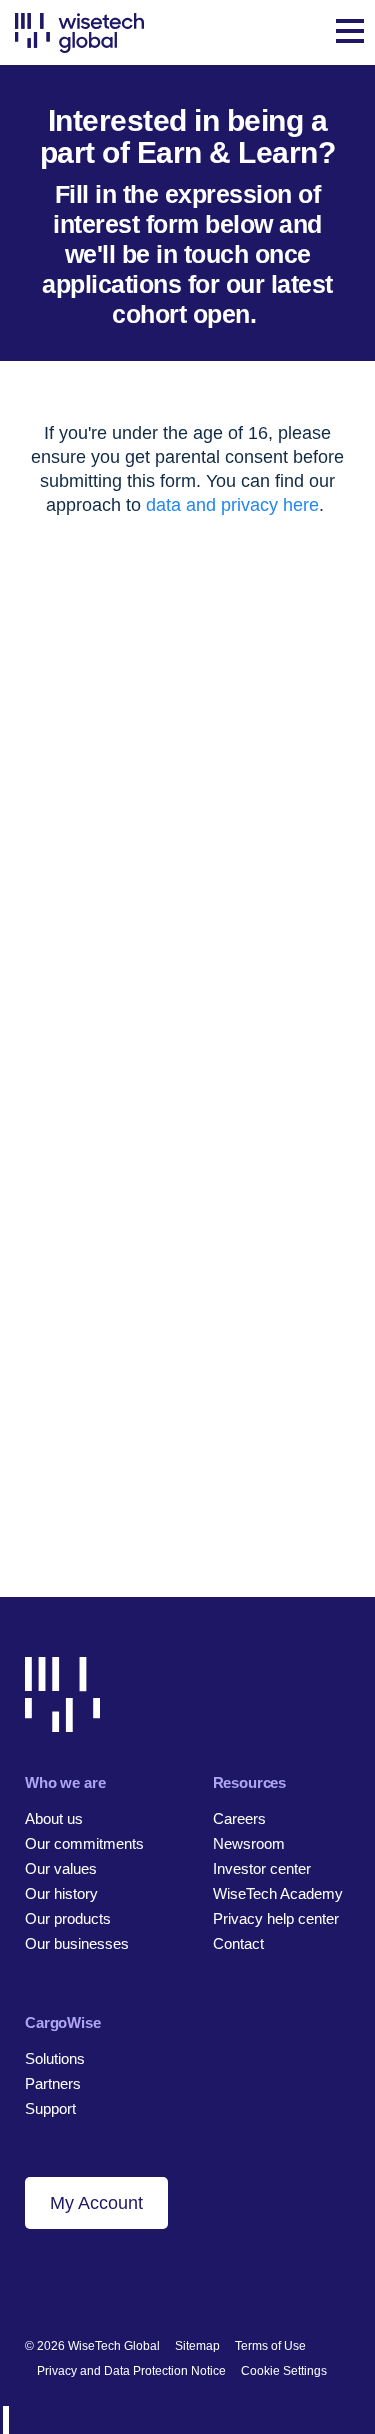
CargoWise (63, 2022)
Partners (53, 2083)
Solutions (55, 2058)
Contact (238, 1943)
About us (54, 1818)
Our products (68, 1918)
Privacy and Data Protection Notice (131, 2371)
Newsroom (249, 1843)
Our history (61, 1893)
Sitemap (197, 2346)
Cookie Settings (284, 2371)
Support (50, 2108)
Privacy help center (276, 1918)
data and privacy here (232, 505)
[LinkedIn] (34, 2281)
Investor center (262, 1868)
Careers (239, 1818)
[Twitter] (102, 2281)
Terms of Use (270, 2346)
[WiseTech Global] (79, 32)
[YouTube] (136, 2281)
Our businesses (77, 1943)
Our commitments (84, 1843)
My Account (96, 2203)
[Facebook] (68, 2281)
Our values (61, 1868)
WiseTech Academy (278, 1893)
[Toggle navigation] (350, 33)
